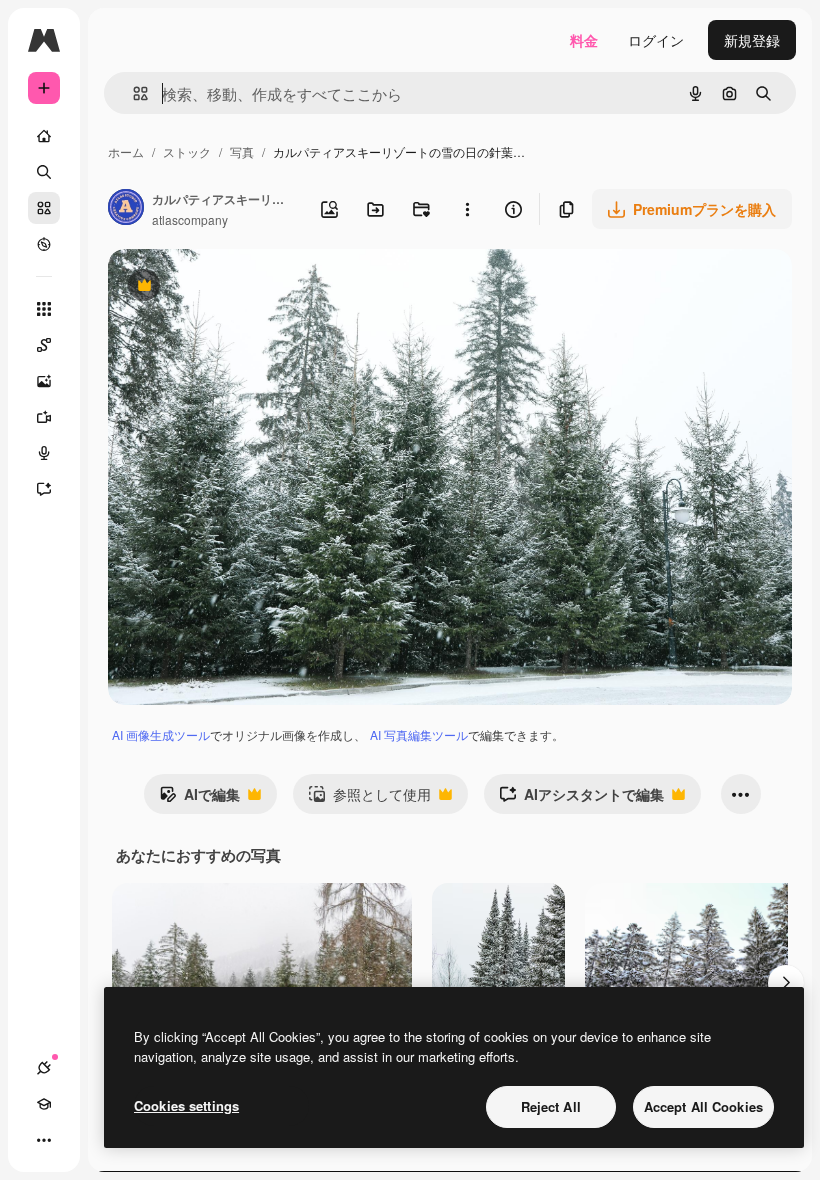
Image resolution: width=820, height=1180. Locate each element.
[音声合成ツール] (44, 453)
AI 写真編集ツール (419, 734)
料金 (584, 40)
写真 (242, 151)
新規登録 (752, 40)
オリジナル (245, 287)
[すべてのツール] (44, 309)
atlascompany (190, 219)
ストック (187, 151)
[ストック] (44, 208)
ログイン (656, 40)
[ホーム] (44, 136)
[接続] (44, 1068)
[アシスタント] (44, 489)
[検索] (44, 172)
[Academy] (44, 1104)
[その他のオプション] (467, 209)
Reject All (551, 1106)
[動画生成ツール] (44, 417)
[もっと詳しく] (44, 244)
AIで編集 (199, 799)
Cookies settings (186, 1105)
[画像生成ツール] (44, 381)
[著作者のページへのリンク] (126, 209)
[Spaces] (44, 345)
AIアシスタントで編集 (581, 799)
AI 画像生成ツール (161, 734)
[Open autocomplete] (132, 93)
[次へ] (786, 983)
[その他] (44, 1140)
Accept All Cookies (703, 1106)
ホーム (126, 151)
